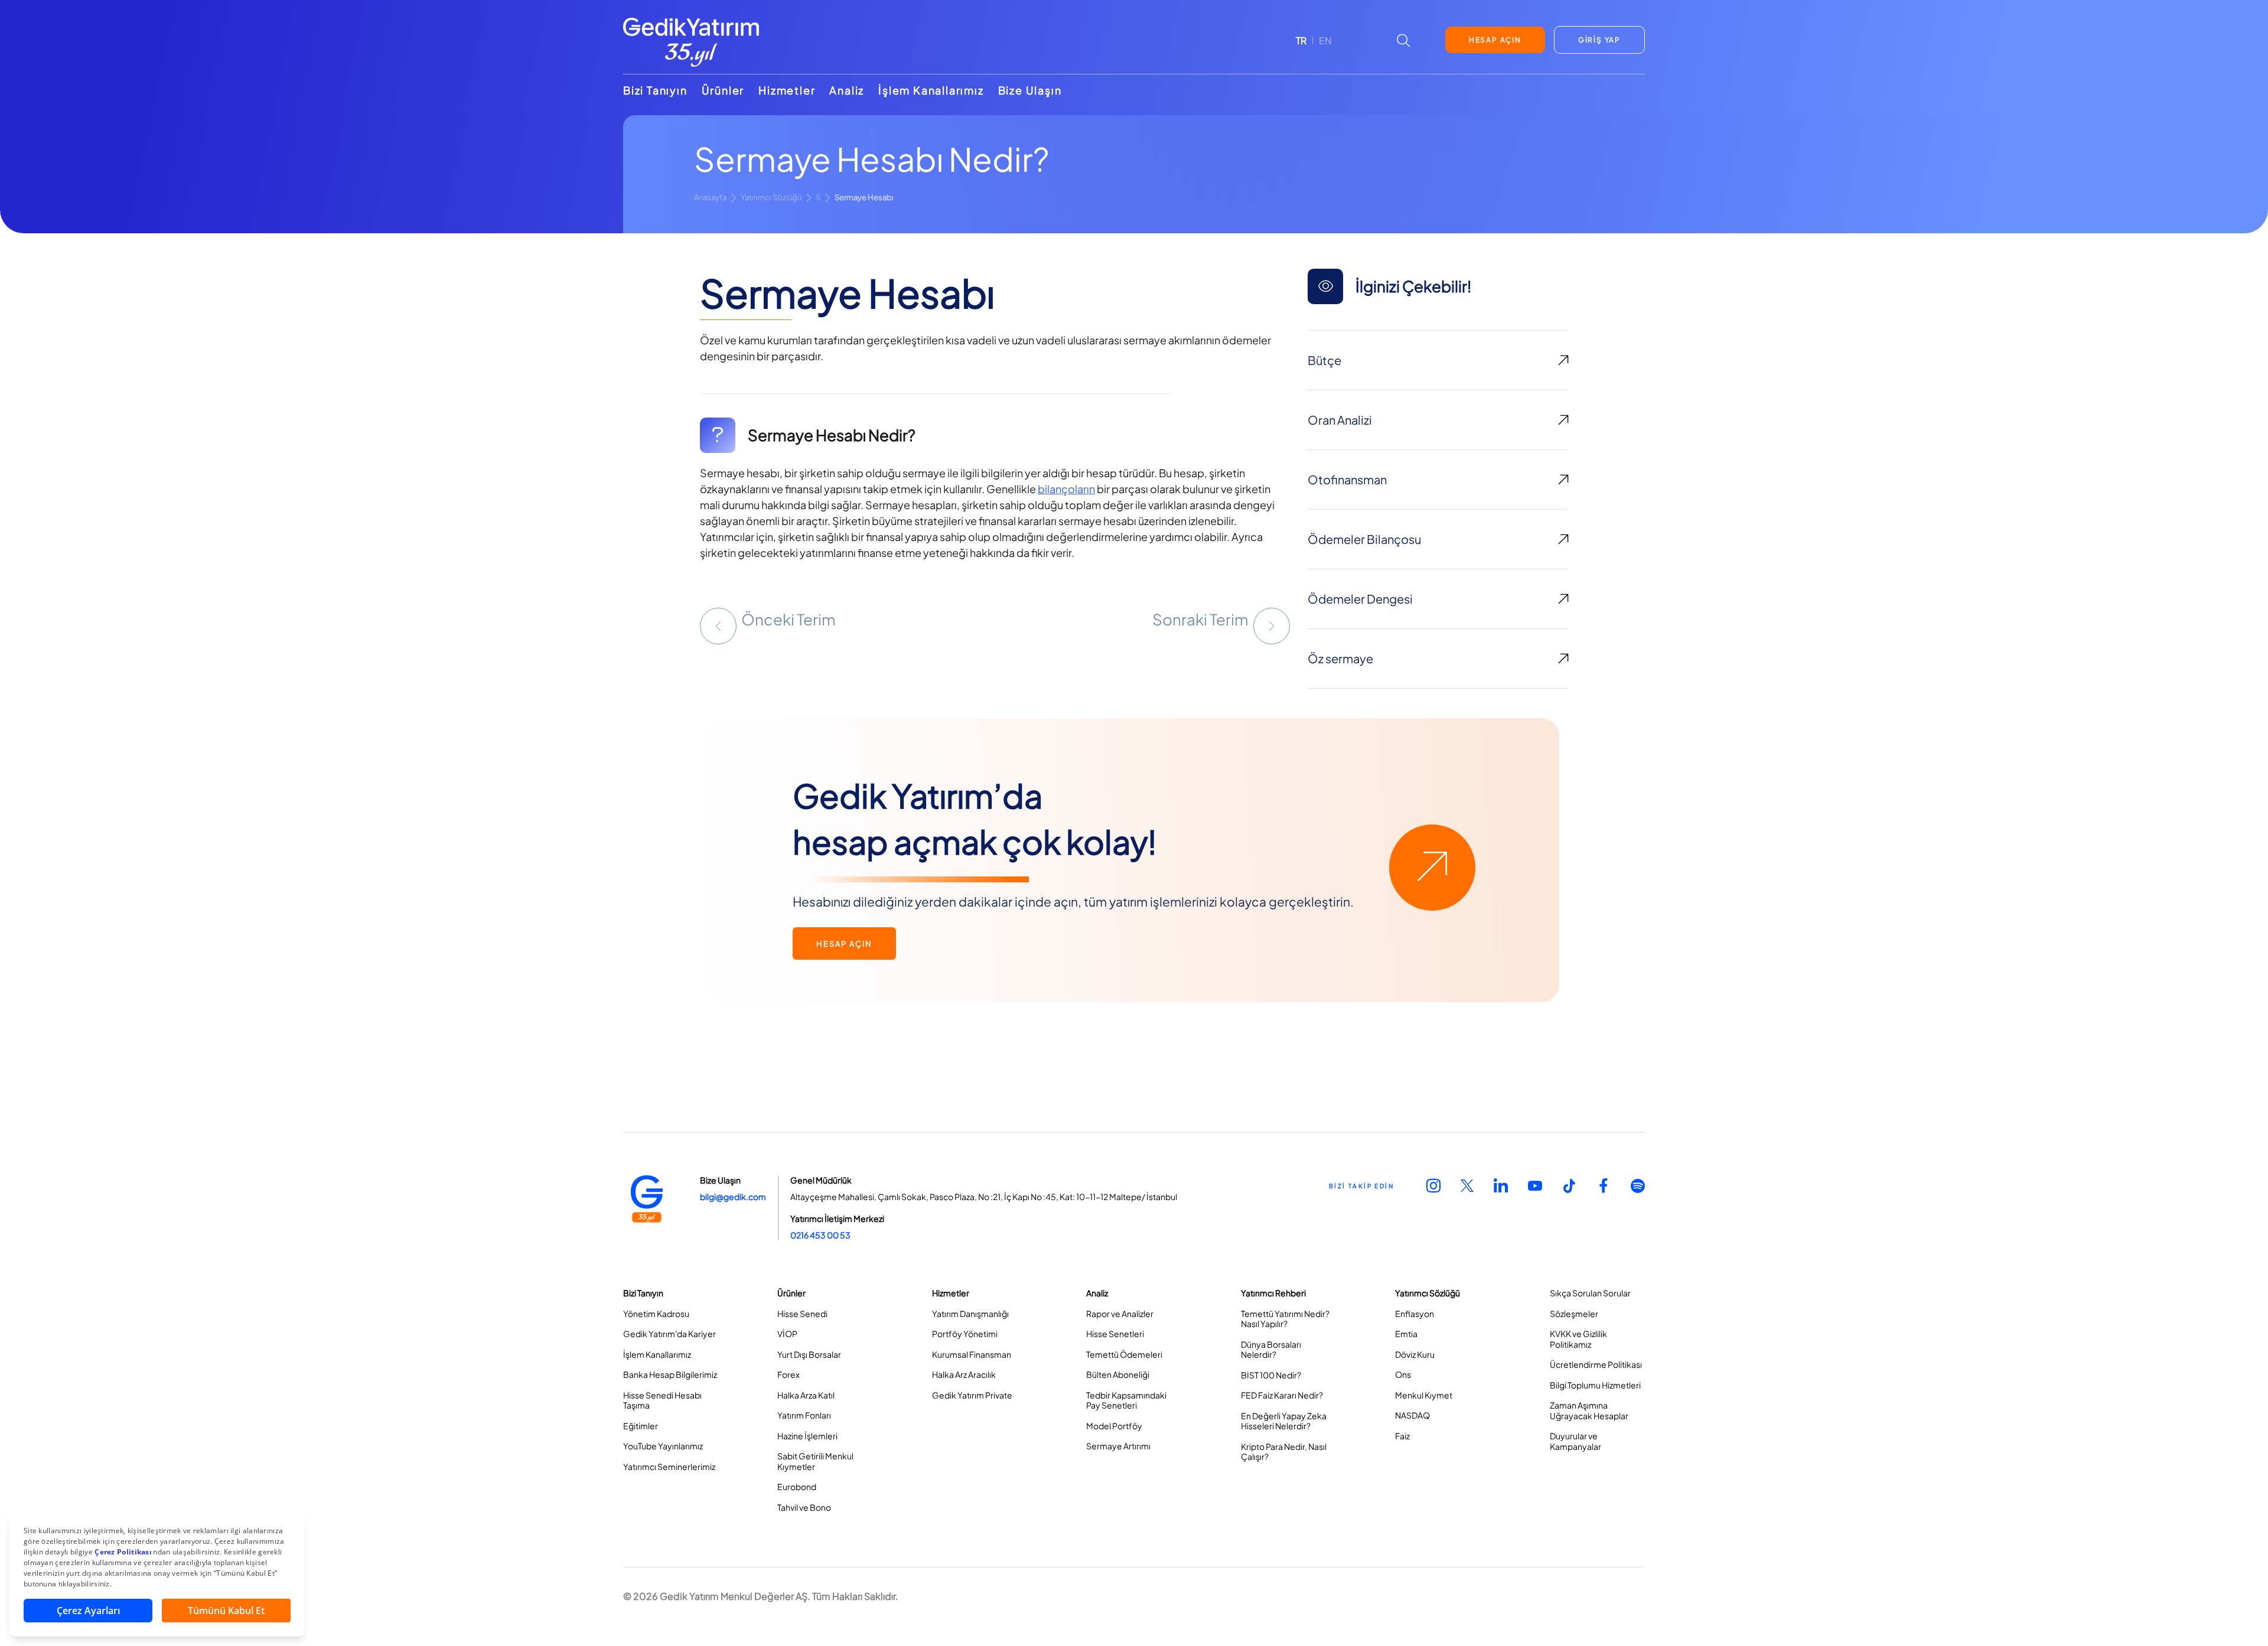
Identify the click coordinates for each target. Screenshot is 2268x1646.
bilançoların (1066, 489)
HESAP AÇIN (1495, 40)
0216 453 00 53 (820, 1235)
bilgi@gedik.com (733, 1197)
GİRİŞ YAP (1599, 40)
